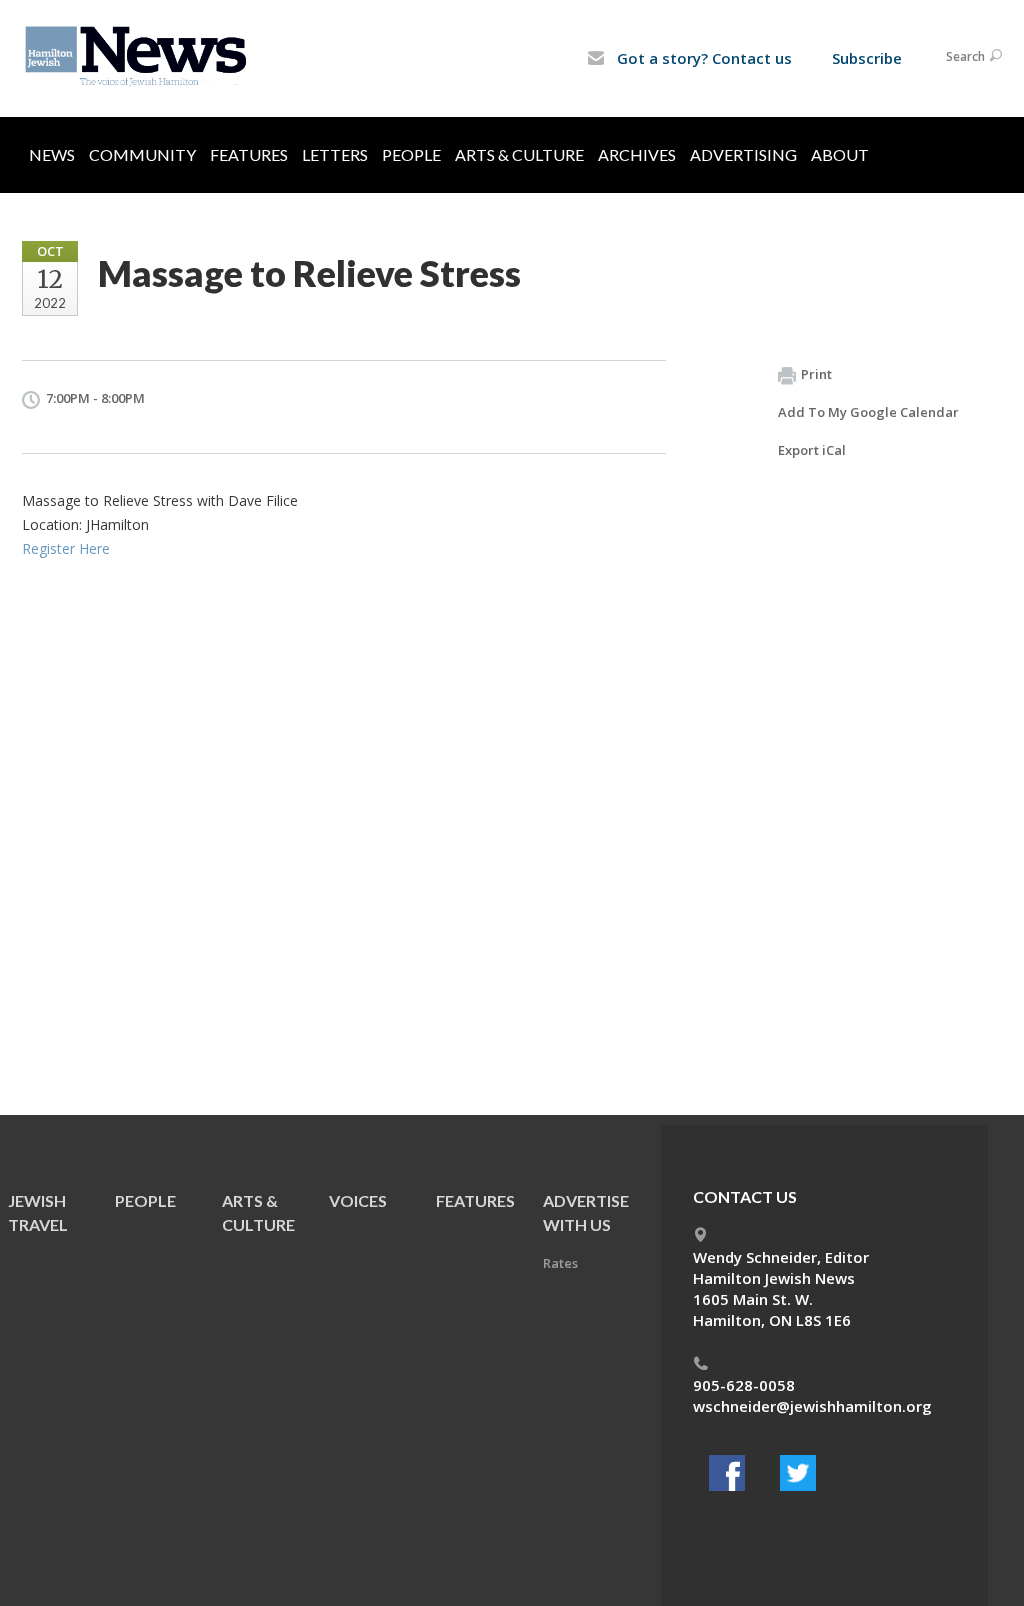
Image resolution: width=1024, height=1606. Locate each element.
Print (816, 374)
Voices (358, 1200)
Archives (637, 154)
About (840, 154)
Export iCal (812, 450)
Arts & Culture (519, 154)
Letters (335, 154)
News (52, 154)
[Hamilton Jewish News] (139, 57)
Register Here (66, 548)
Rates (560, 1263)
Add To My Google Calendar (868, 412)
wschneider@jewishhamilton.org (812, 1406)
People (411, 154)
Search (965, 56)
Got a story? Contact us (702, 58)
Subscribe (867, 58)
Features (249, 154)
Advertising (743, 154)
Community (142, 154)
